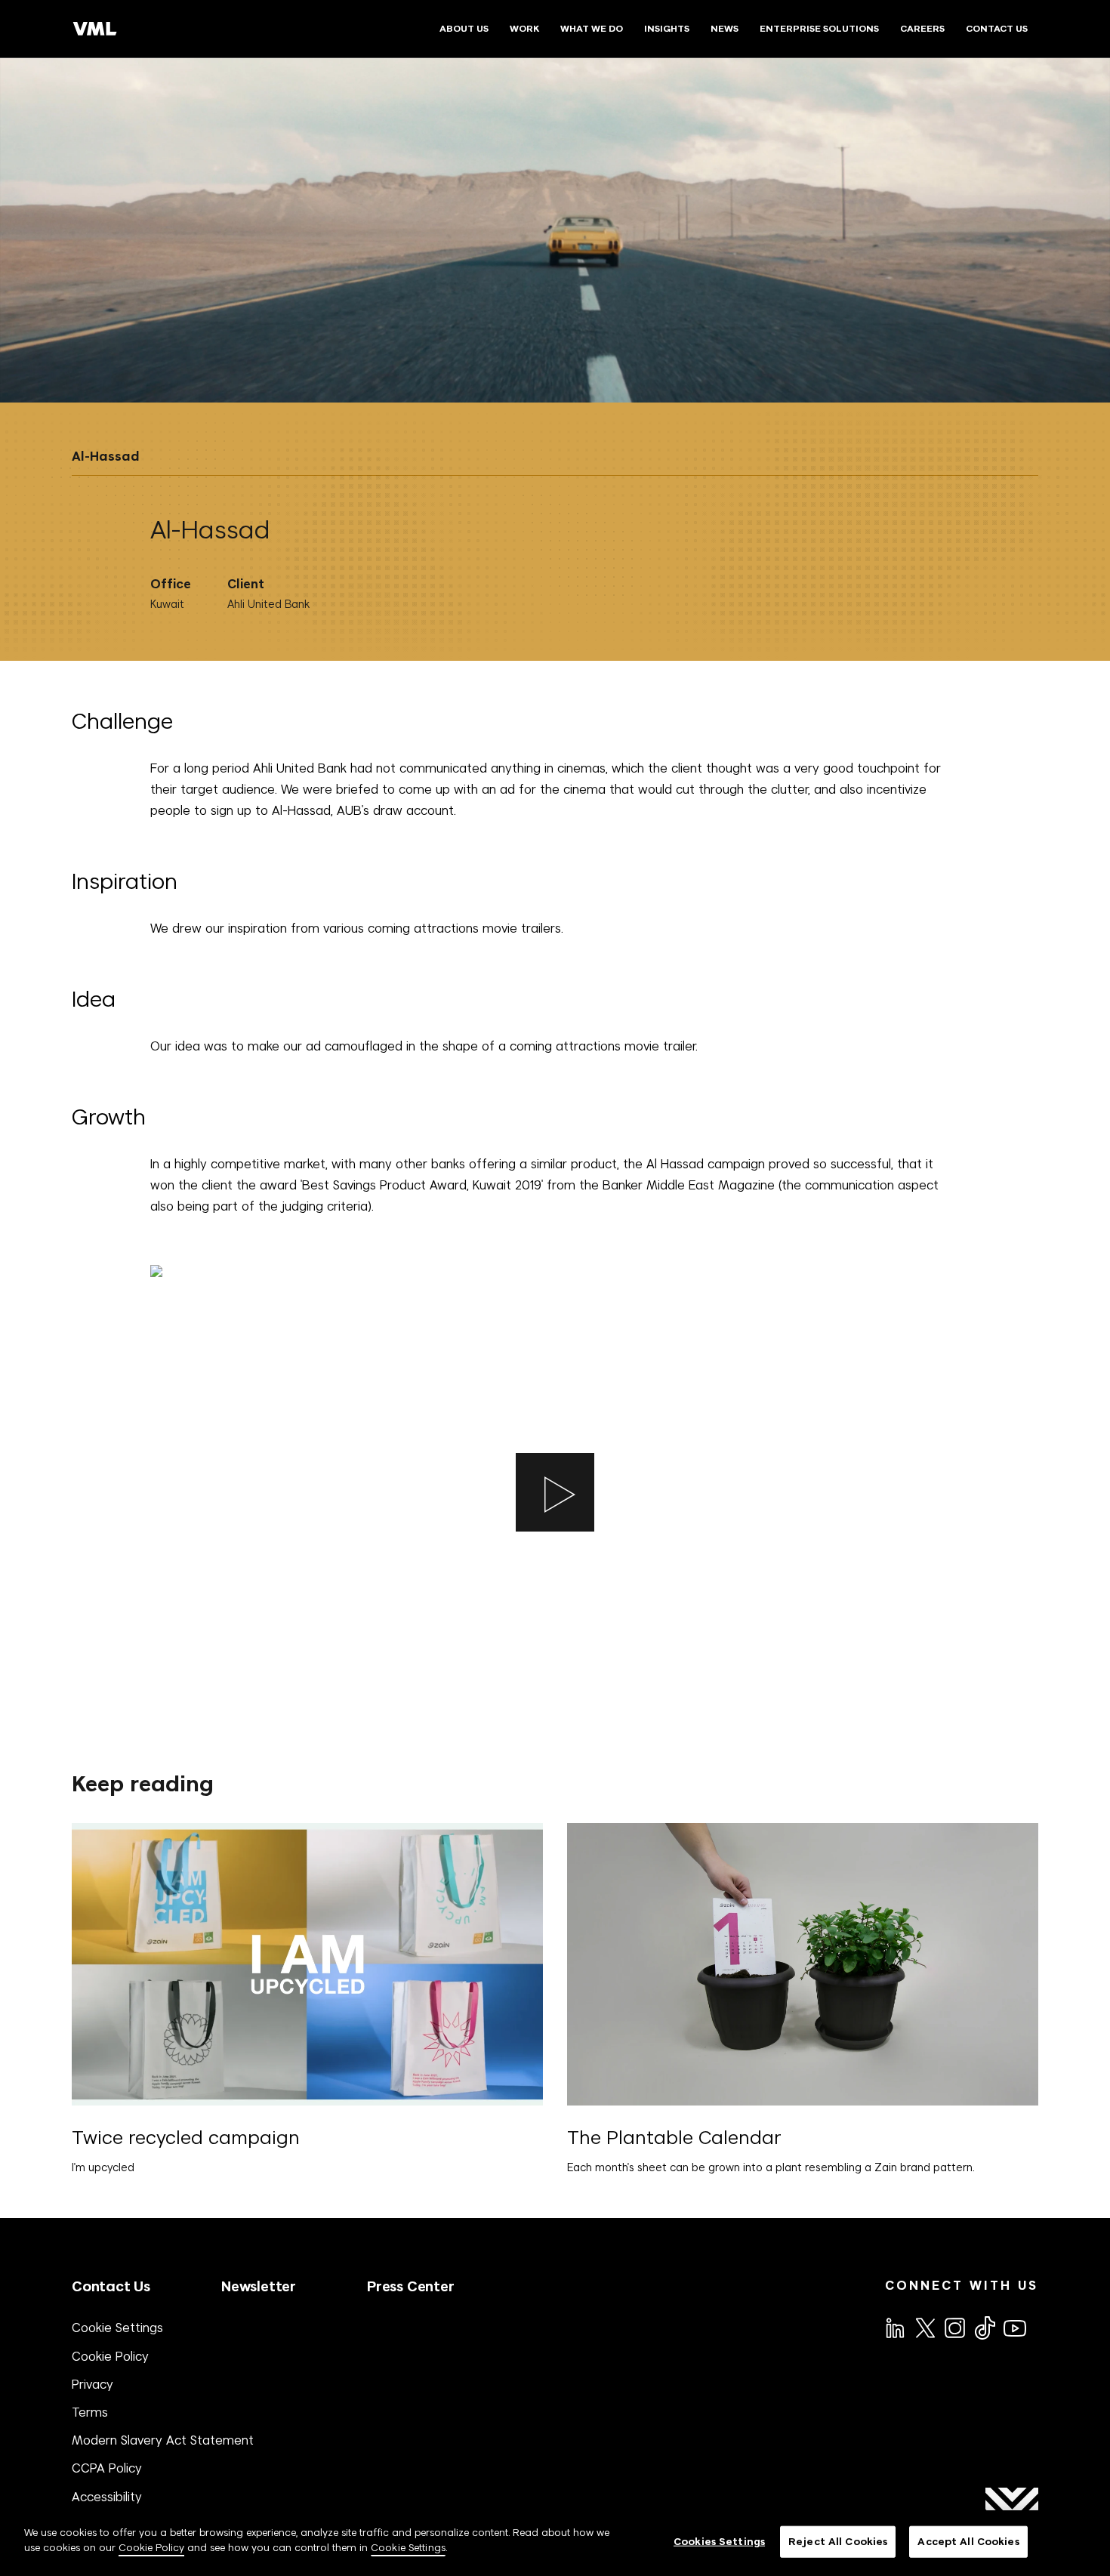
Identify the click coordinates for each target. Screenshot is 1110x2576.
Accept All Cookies (968, 2542)
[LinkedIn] (894, 2327)
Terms (90, 2412)
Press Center (411, 2286)
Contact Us (111, 2286)
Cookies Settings (719, 2542)
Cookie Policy (110, 2356)
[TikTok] (984, 2328)
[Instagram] (954, 2327)
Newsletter (259, 2286)
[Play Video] (555, 1492)
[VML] (95, 29)
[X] (924, 2327)
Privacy (92, 2384)
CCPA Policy (107, 2468)
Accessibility (107, 2497)
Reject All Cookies (838, 2542)
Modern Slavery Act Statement (163, 2440)
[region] (555, 2543)
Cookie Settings (117, 2328)
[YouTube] (1014, 2327)
